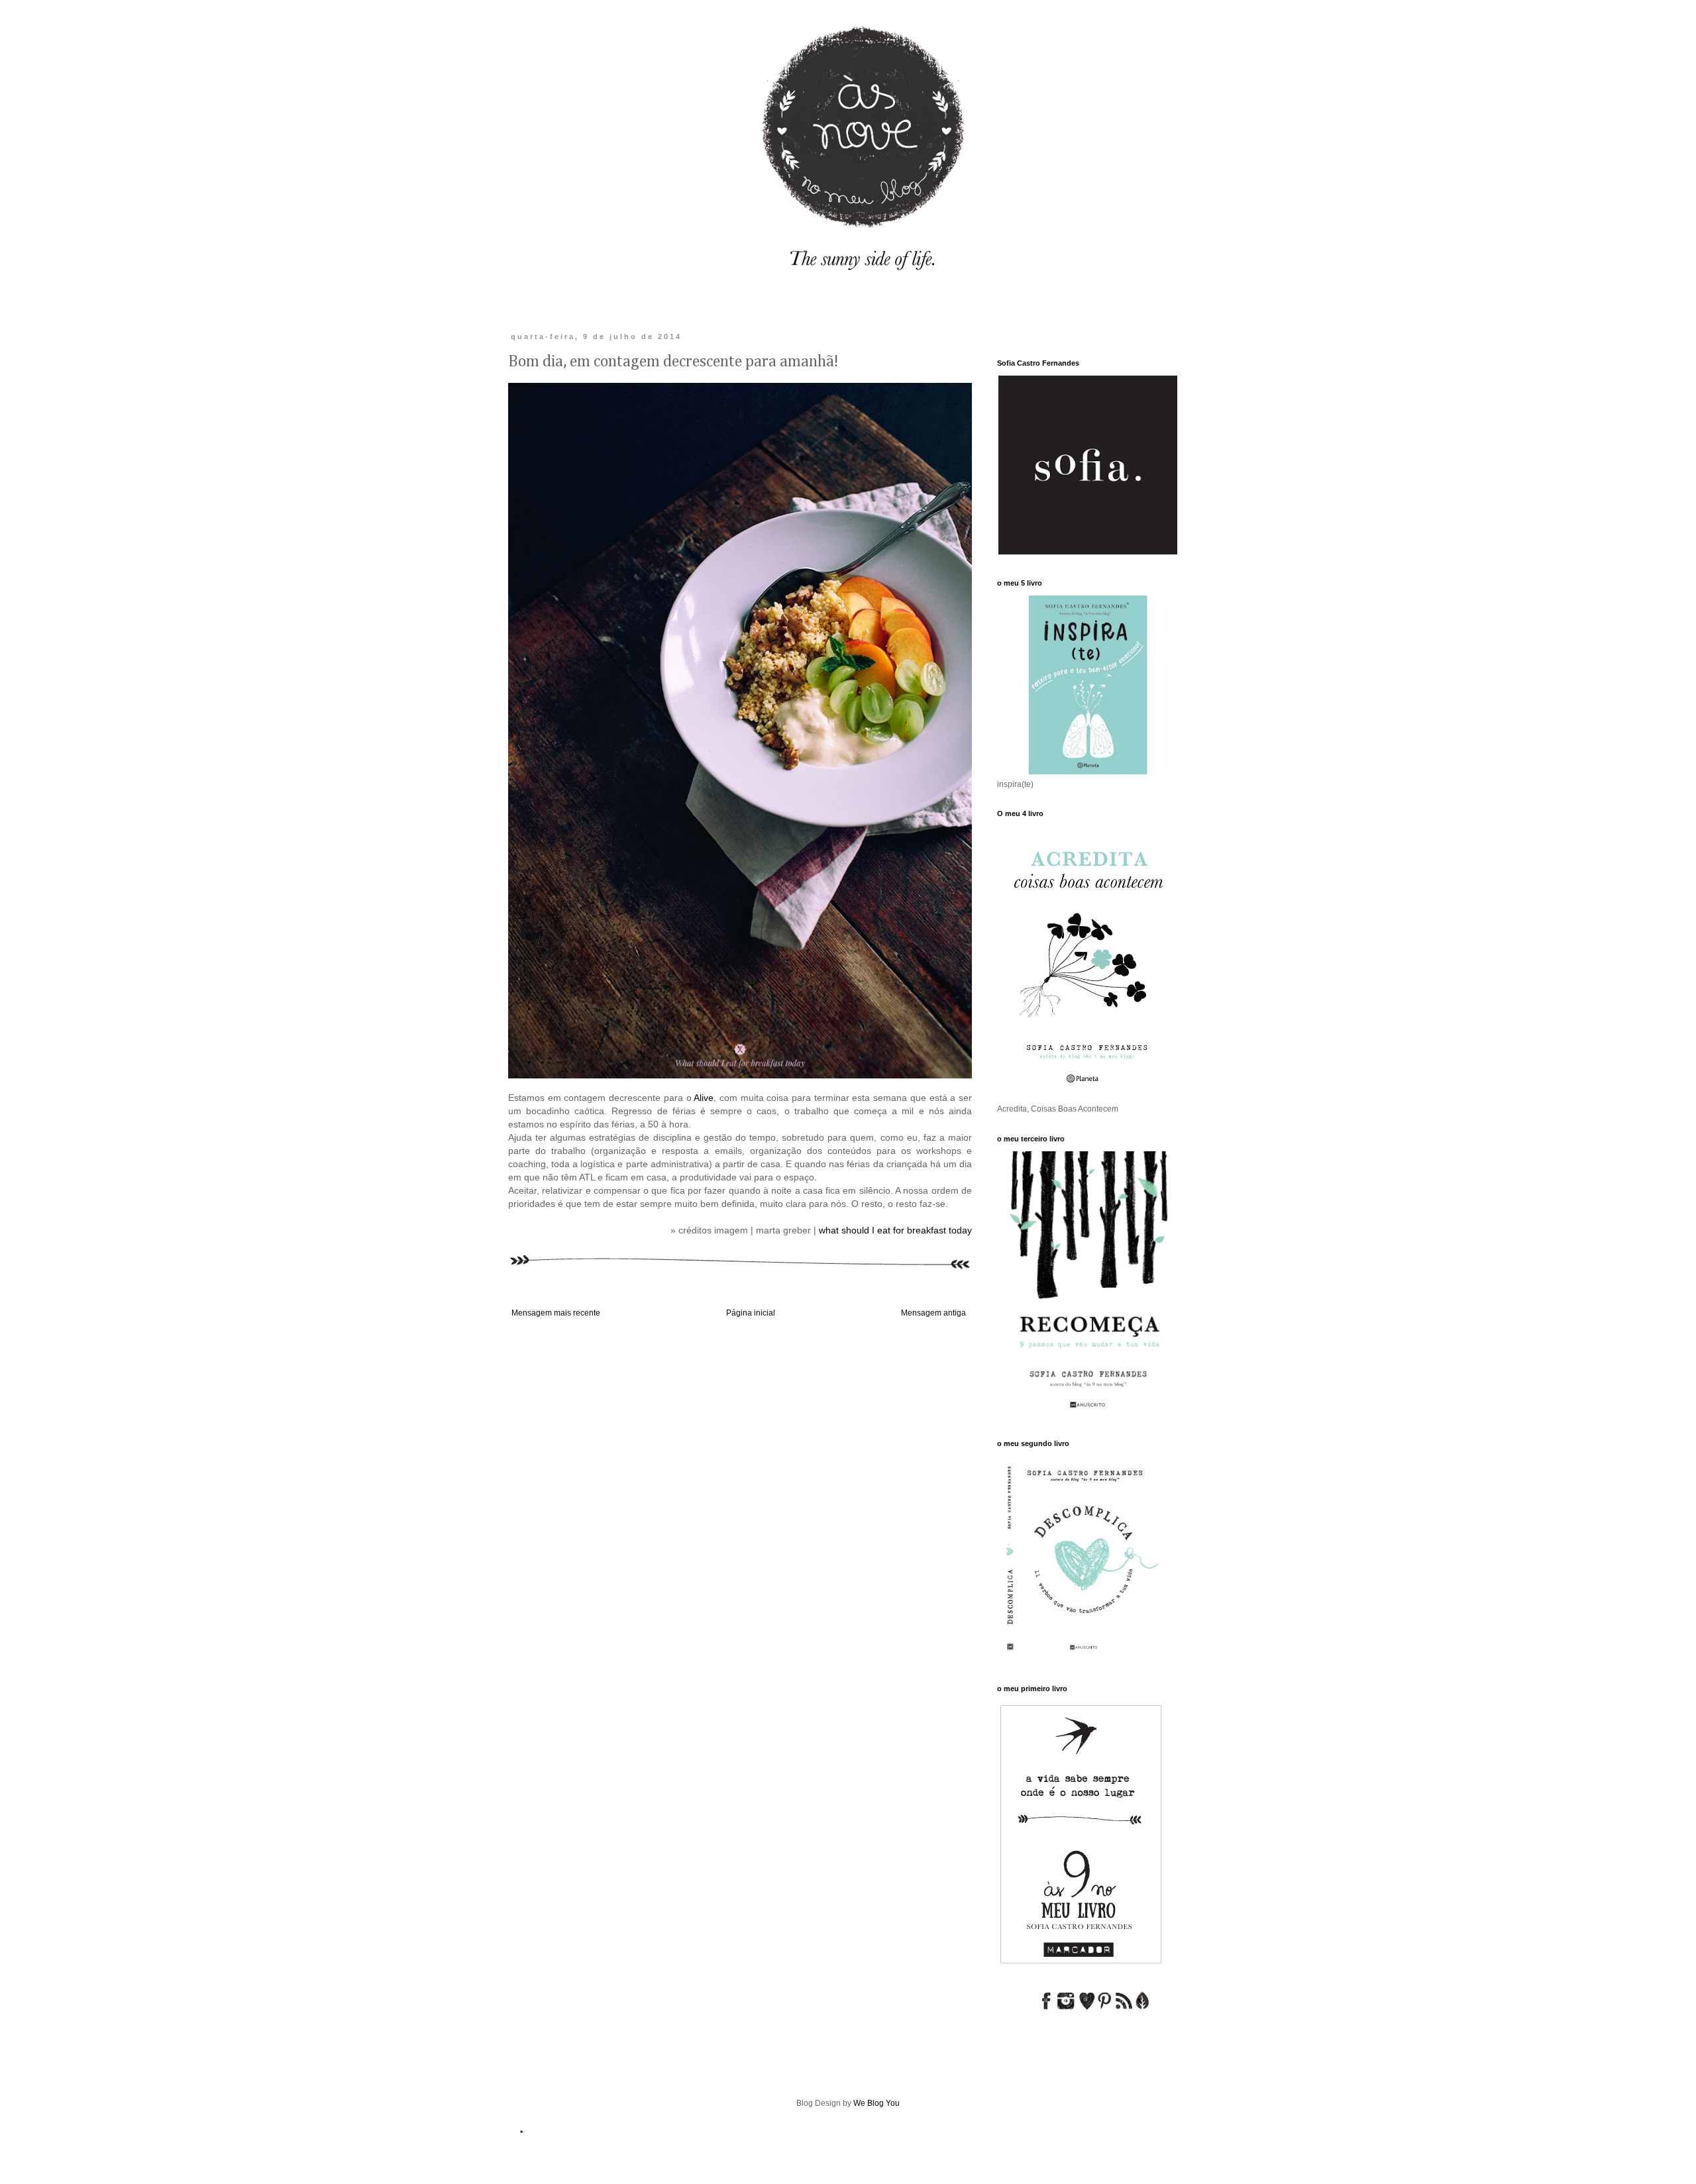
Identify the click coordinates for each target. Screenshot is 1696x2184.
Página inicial (751, 1313)
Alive (704, 1098)
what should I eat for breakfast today (895, 1230)
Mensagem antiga (933, 1313)
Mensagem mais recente (556, 1313)
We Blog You (876, 2103)
